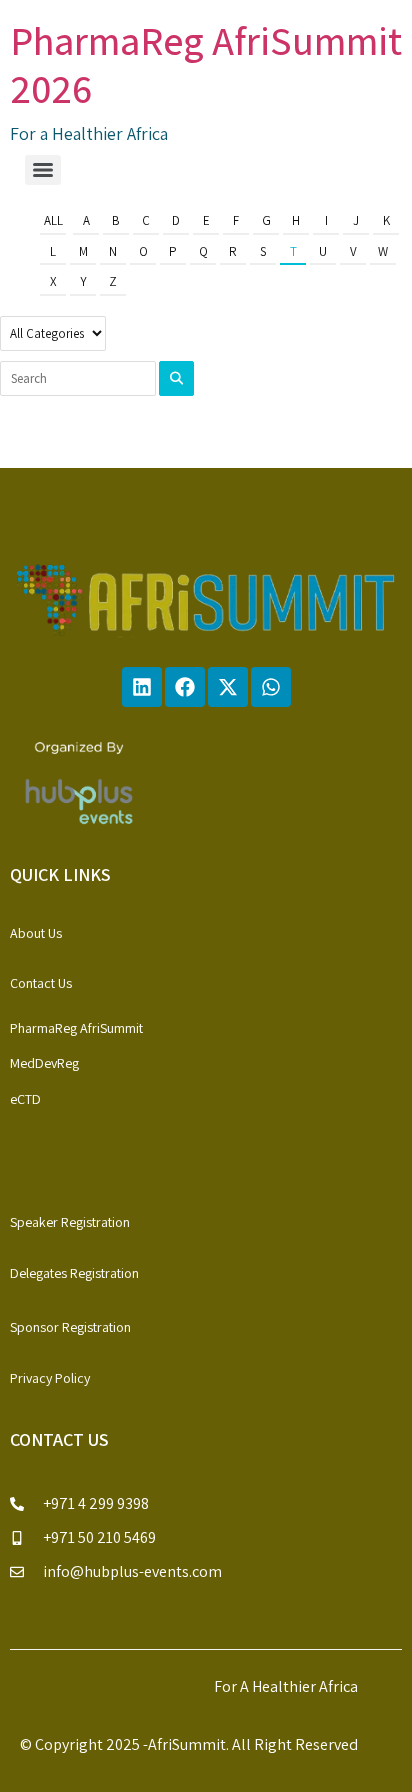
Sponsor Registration (70, 1327)
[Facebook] (185, 687)
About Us (36, 933)
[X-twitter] (228, 687)
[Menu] (43, 170)
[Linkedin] (142, 687)
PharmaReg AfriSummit (76, 1028)
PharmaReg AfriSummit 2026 (206, 64)
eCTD (25, 1099)
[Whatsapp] (271, 687)
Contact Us (41, 983)
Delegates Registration (74, 1273)
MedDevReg (44, 1063)
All (53, 220)
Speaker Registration (70, 1222)
